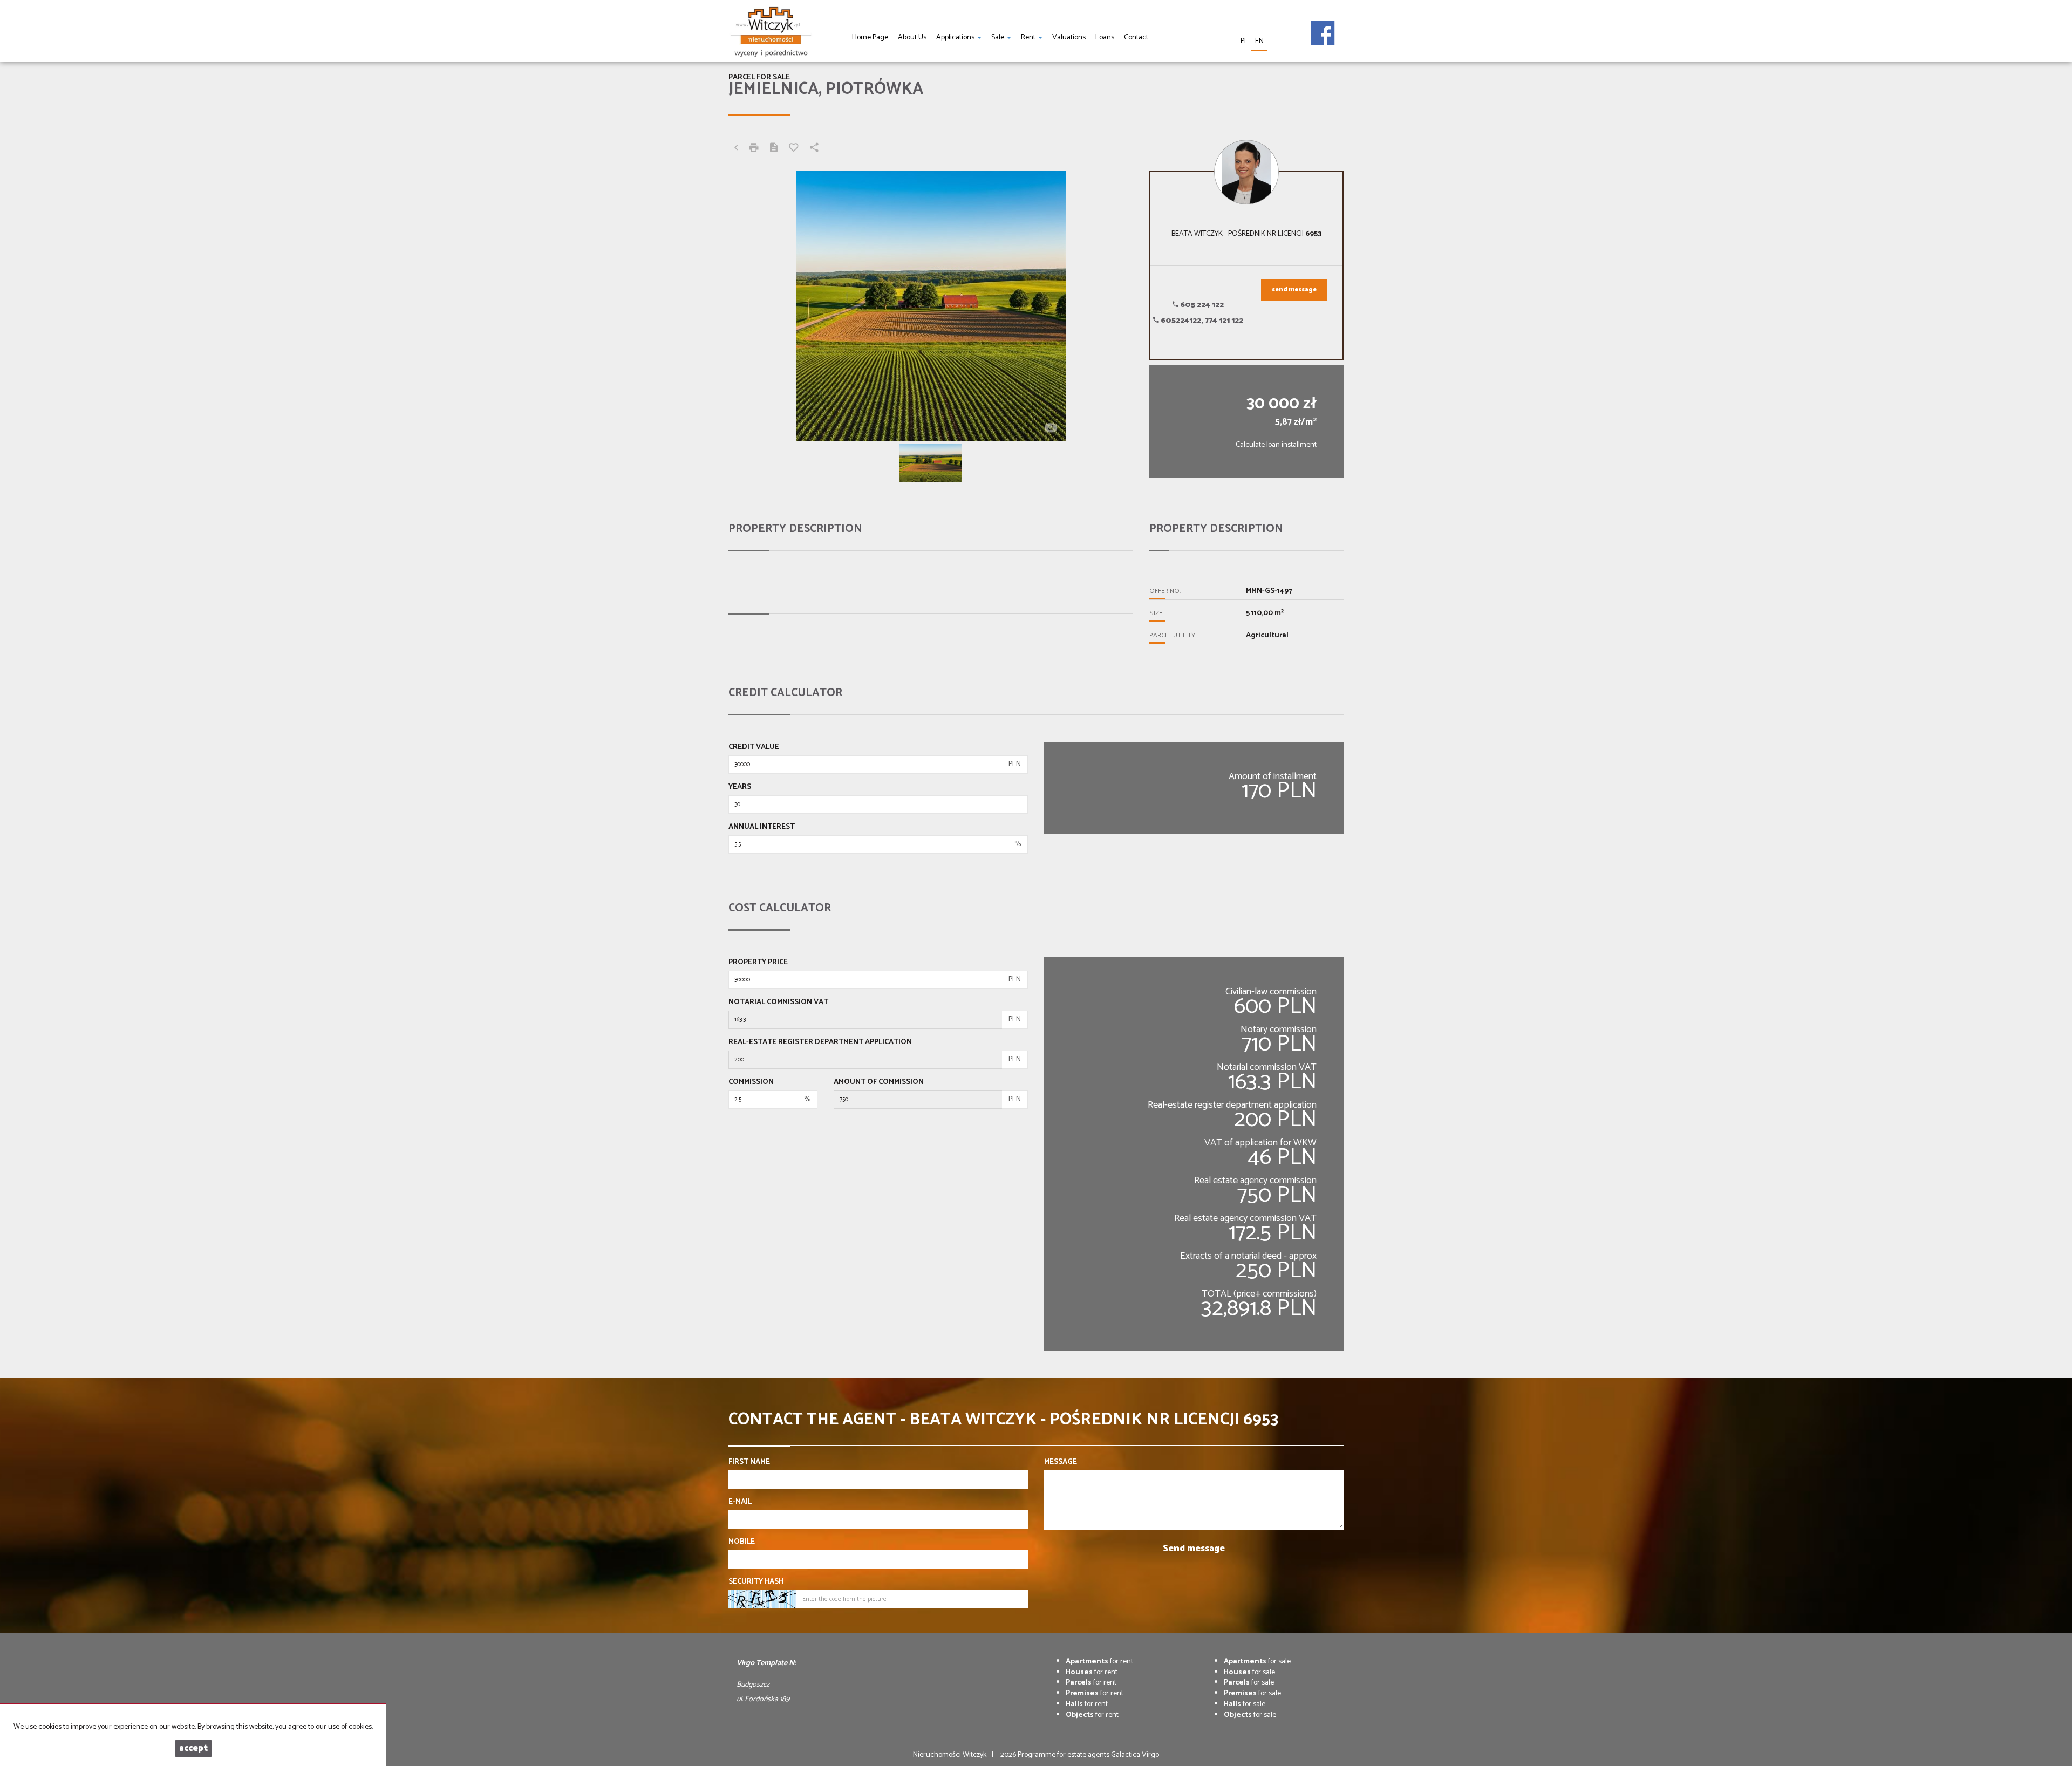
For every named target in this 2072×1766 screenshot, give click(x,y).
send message (1294, 290)
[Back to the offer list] (736, 149)
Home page (870, 37)
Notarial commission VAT (778, 1003)
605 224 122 (1201, 305)
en (1259, 41)
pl (1244, 41)
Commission (751, 1082)
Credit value (754, 747)
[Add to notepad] (794, 149)
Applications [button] (956, 37)
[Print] (754, 149)
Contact (1136, 37)
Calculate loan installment (1276, 445)
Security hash (756, 1582)
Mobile (742, 1542)
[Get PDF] (774, 149)
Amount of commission (879, 1082)
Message (1061, 1462)
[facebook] (1323, 25)
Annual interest (762, 827)
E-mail (740, 1502)
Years (740, 787)
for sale (1257, 1662)
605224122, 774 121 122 (1201, 321)
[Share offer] (814, 149)
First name (749, 1462)
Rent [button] (1029, 37)
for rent (1099, 1662)
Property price (758, 963)
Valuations (1069, 37)
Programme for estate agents (1064, 1755)
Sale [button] (998, 37)
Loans (1105, 37)
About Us (912, 37)
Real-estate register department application (820, 1042)
